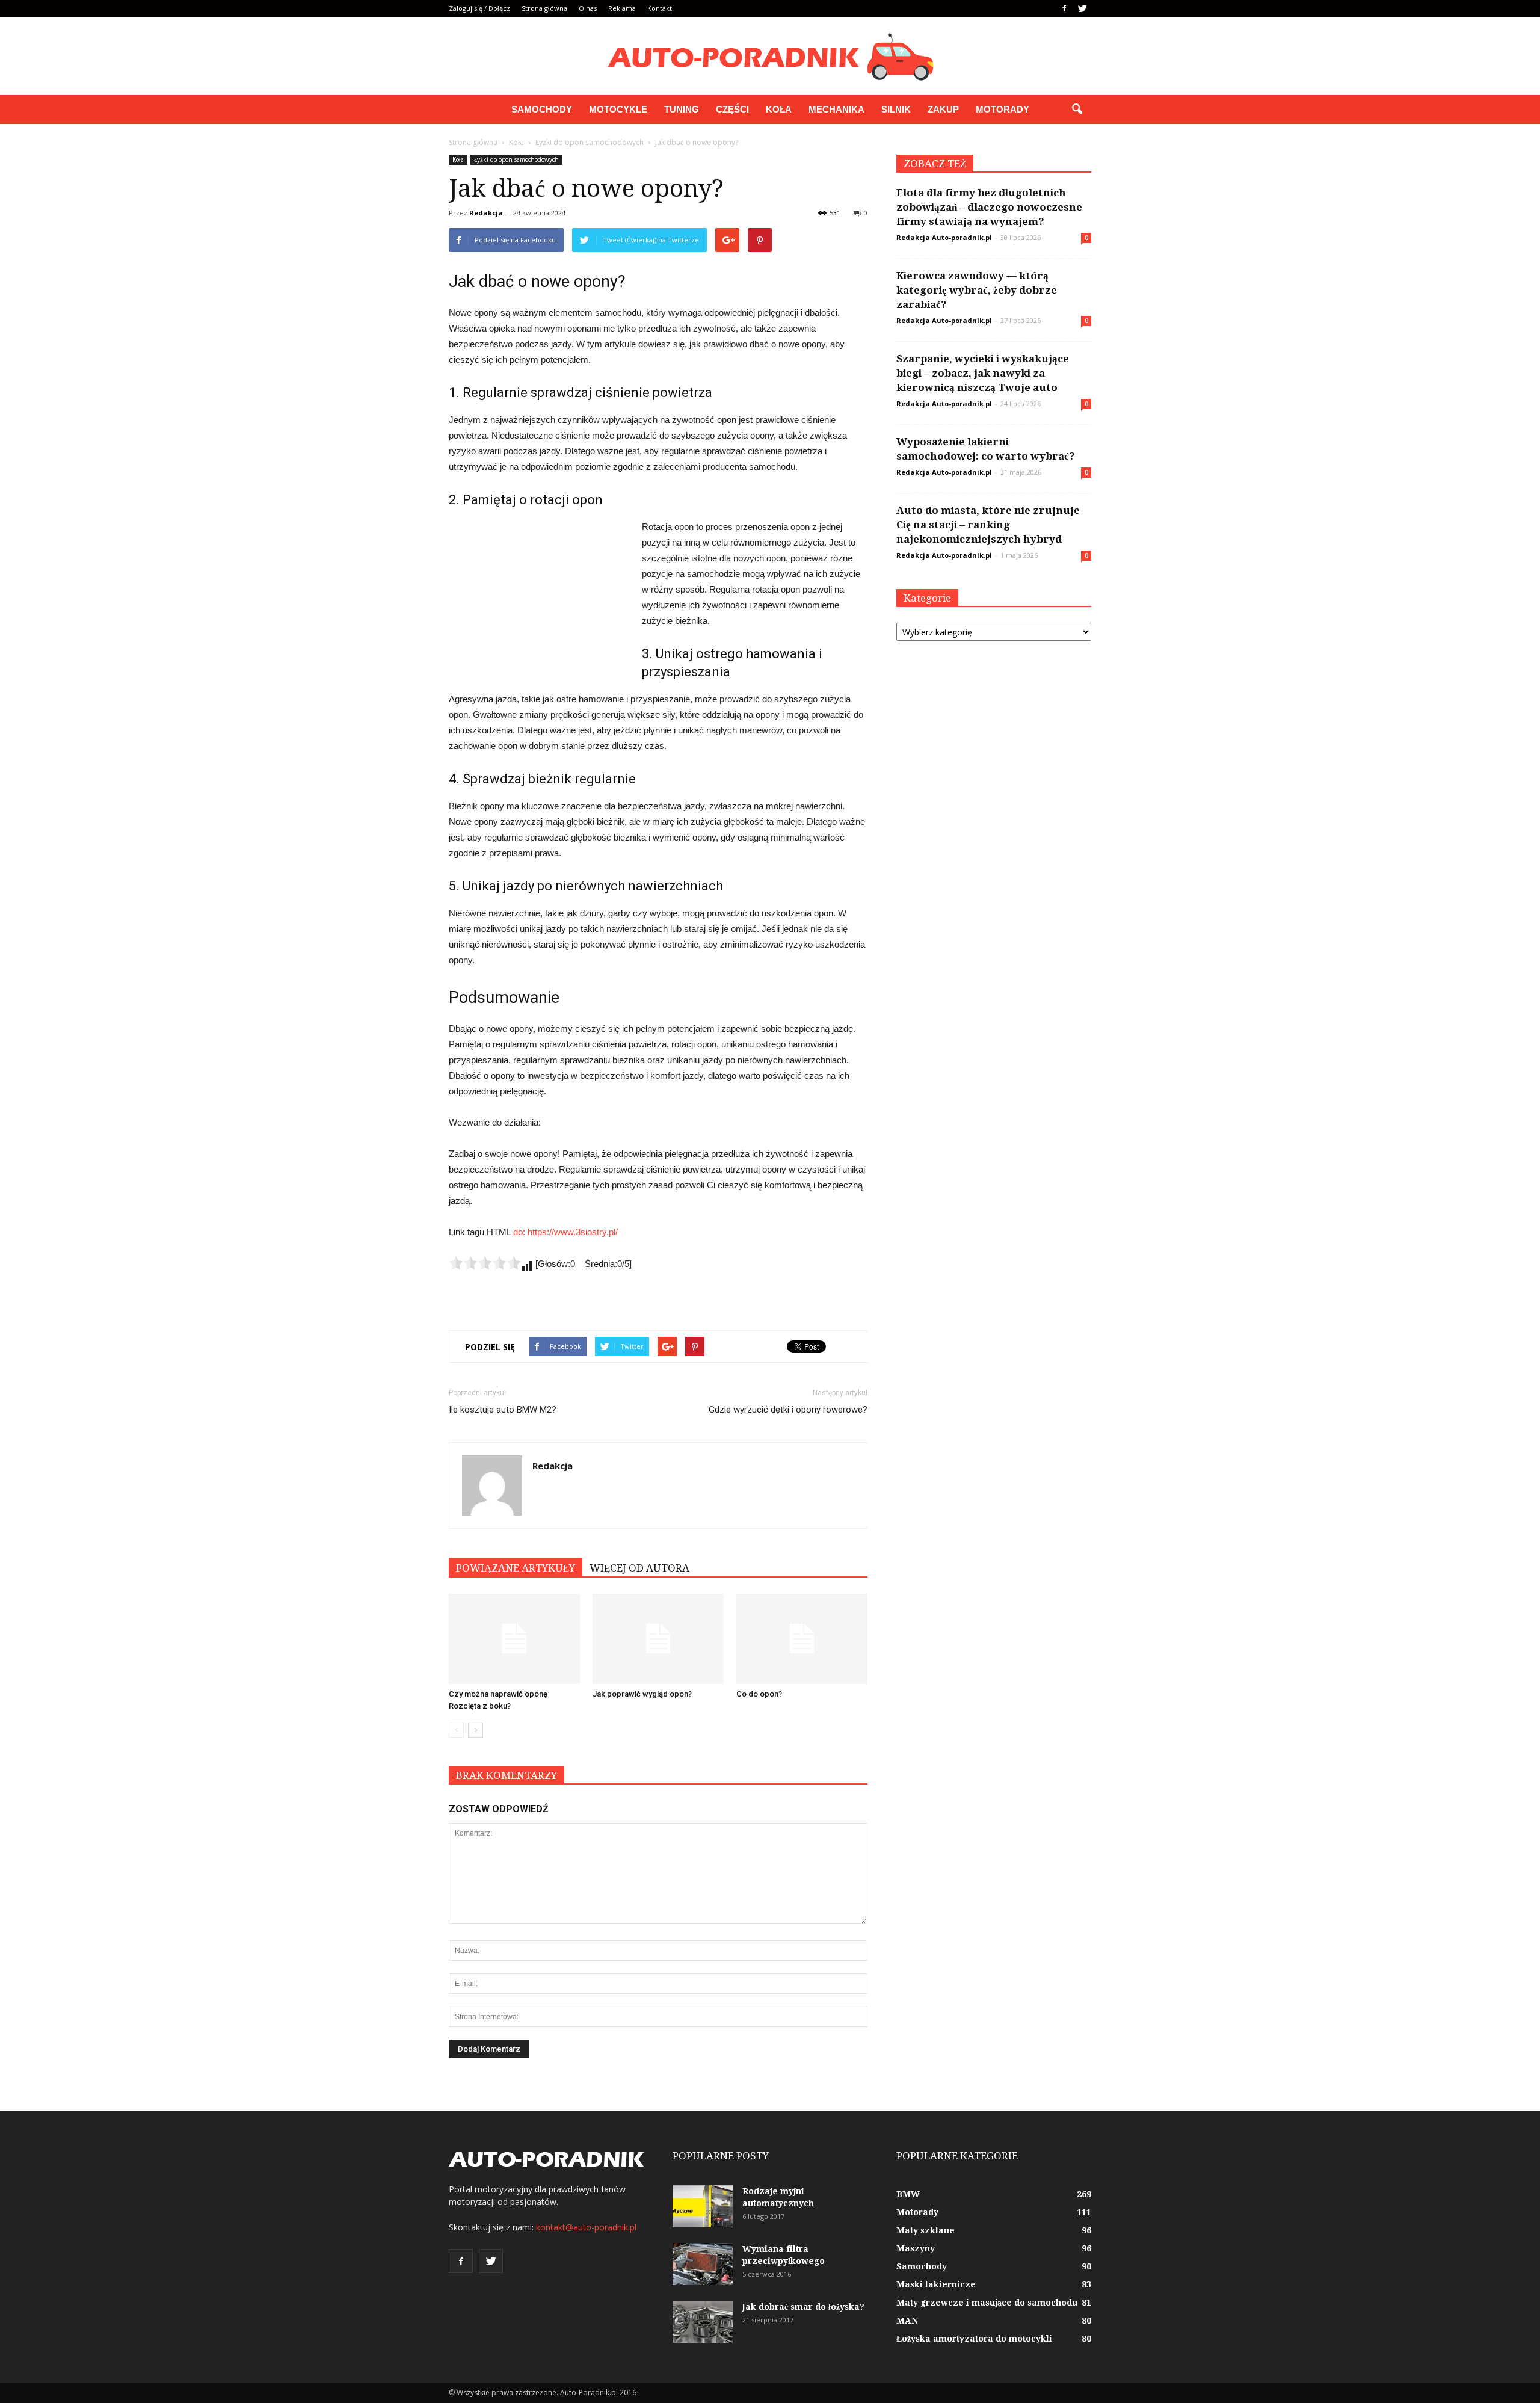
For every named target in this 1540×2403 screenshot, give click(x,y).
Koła (779, 109)
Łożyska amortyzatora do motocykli (974, 2339)
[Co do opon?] (802, 1639)
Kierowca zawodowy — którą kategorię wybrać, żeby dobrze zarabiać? (977, 290)
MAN (907, 2321)
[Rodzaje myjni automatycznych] (703, 2206)
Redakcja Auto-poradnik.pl (944, 237)
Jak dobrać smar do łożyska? (803, 2307)
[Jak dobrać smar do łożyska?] (703, 2322)
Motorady (1003, 109)
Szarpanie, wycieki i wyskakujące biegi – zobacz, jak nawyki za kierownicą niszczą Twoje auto (983, 373)
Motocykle (618, 109)
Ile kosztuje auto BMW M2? (503, 1410)
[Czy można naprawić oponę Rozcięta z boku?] (514, 1639)
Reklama (622, 8)
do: (520, 1232)
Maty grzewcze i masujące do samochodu (987, 2303)
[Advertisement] (539, 600)
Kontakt (660, 8)
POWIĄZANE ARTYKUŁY (516, 1568)
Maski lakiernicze (936, 2284)
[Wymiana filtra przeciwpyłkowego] (703, 2264)
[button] (1077, 110)
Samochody (542, 109)
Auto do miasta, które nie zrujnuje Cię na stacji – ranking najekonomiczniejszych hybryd (988, 525)
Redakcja (486, 213)
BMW (908, 2194)
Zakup (943, 109)
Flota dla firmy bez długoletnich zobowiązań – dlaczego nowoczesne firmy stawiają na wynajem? (989, 207)
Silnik (896, 109)
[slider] (485, 1263)
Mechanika (836, 109)
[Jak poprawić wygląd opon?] (658, 1639)
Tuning (682, 109)
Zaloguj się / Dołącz (479, 8)
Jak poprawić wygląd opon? (642, 1694)
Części (732, 109)
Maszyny (916, 2248)
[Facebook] (1064, 8)
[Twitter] (1082, 8)
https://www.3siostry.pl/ (573, 1232)
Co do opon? (759, 1694)
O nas (588, 8)
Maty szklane (926, 2230)
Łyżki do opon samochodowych (516, 159)
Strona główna (544, 8)
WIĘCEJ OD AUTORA (639, 1568)
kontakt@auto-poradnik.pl (586, 2227)
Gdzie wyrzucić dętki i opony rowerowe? (788, 1410)
